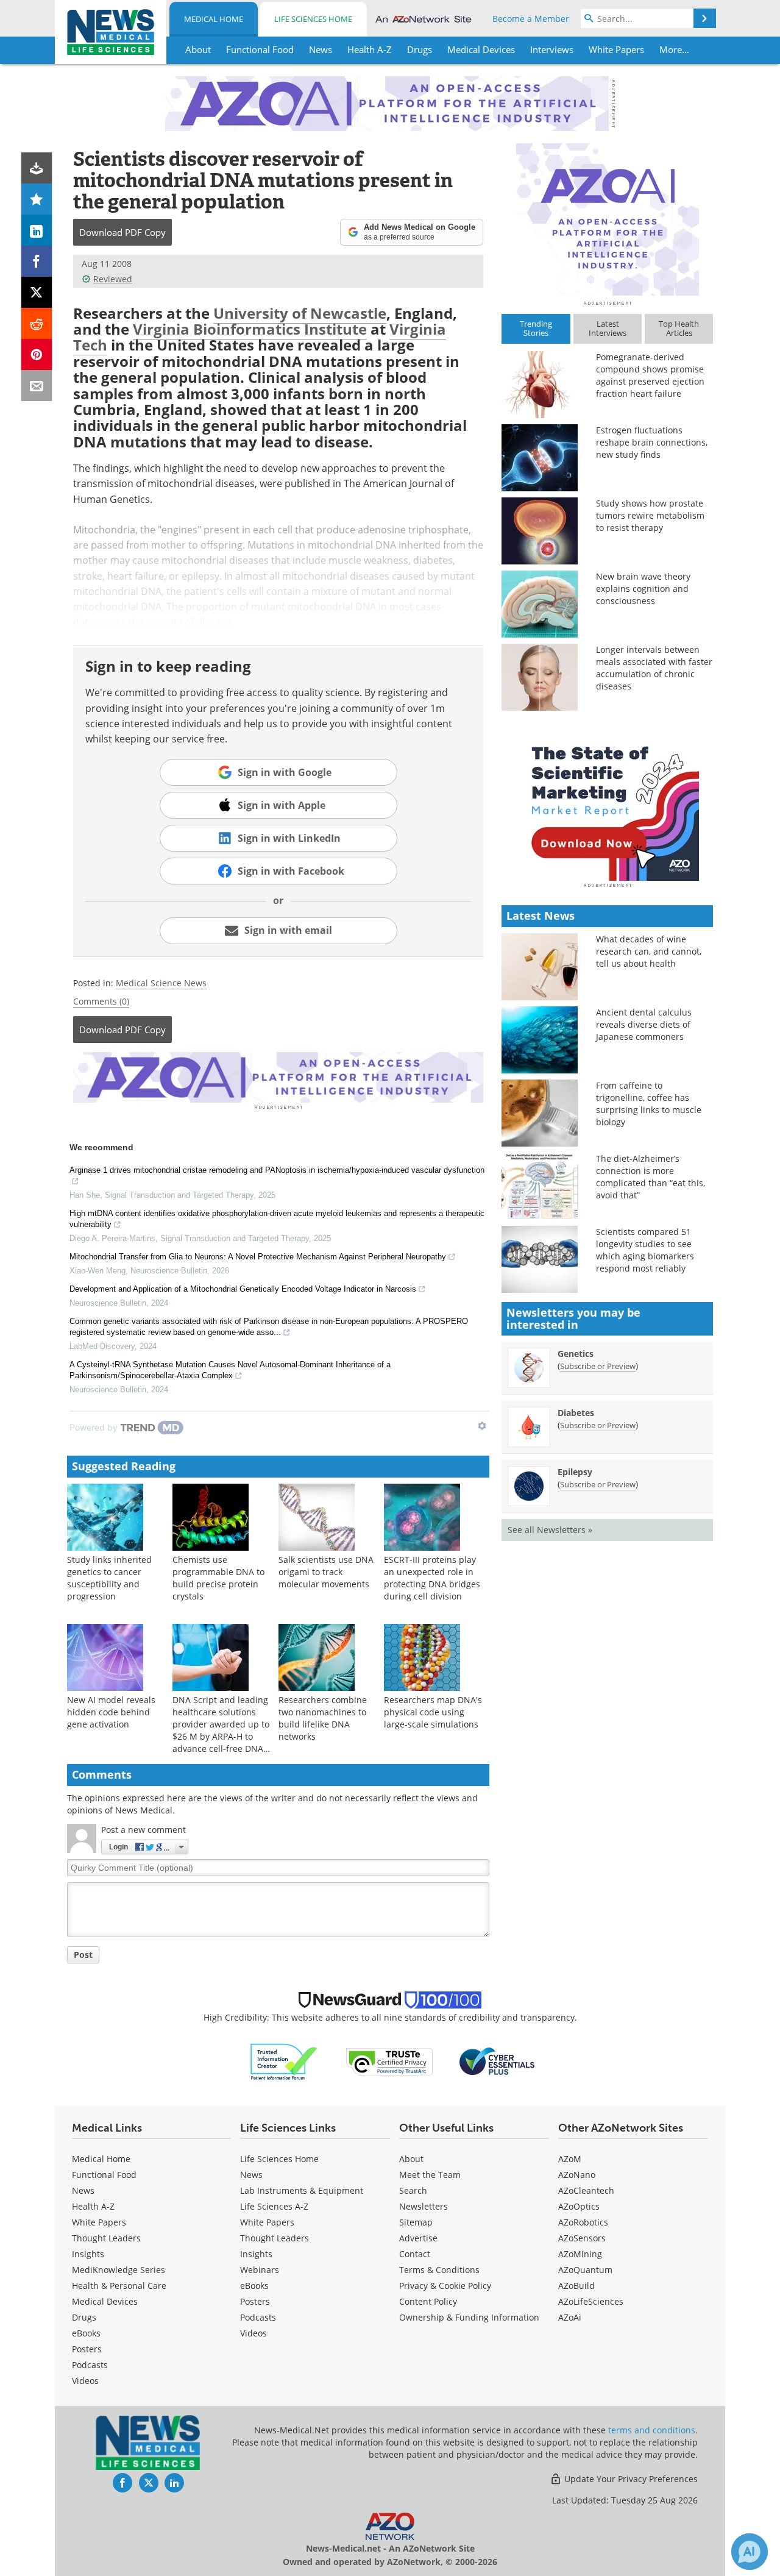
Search (413, 2190)
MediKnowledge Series (119, 2270)
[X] (37, 292)
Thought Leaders (106, 2238)
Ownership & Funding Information (469, 2317)
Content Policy (428, 2301)
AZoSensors (582, 2238)
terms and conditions (652, 2430)
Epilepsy (575, 1472)
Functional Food (104, 2175)
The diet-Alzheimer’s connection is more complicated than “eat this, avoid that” (651, 1177)
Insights (88, 2254)
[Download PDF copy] (37, 168)
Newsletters (424, 2206)
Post (83, 1955)
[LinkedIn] (37, 230)
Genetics (576, 1354)
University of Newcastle (300, 313)
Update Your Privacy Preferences (630, 2479)
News (83, 2190)
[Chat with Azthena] (750, 2552)
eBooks (86, 2333)
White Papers (99, 2222)
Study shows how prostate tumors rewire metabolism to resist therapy (650, 515)
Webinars (260, 2270)
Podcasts (90, 2365)
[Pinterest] (37, 354)
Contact (415, 2254)
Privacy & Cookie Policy (445, 2286)
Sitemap (416, 2222)
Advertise (418, 2238)
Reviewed (113, 279)
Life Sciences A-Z (274, 2206)
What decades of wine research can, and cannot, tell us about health (649, 951)
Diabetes (576, 1413)
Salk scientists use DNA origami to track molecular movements (326, 1572)
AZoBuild (576, 2286)
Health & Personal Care (119, 2286)
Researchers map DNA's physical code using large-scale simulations (433, 1712)
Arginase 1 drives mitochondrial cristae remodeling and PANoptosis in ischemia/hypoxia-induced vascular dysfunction (277, 1170)
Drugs (84, 2317)
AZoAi (570, 2317)
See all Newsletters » (550, 1530)
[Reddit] (37, 323)
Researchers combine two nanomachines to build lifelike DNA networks (323, 1718)
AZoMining (580, 2254)
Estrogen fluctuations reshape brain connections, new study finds (652, 442)
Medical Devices (105, 2301)
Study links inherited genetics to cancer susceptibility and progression (109, 1578)
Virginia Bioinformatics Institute (250, 329)
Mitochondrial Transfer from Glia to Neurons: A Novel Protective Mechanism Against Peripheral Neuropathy (258, 1257)
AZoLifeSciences (591, 2301)
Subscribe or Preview (598, 1366)
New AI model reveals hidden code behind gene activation (111, 1712)
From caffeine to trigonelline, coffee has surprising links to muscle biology (649, 1104)
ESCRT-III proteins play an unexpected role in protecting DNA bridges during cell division (432, 1578)
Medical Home (214, 19)
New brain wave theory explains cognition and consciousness (643, 589)
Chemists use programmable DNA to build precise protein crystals (218, 1578)
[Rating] (37, 199)
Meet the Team (430, 2175)
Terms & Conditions (439, 2270)
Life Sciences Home (313, 19)
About (411, 2159)
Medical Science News (161, 983)
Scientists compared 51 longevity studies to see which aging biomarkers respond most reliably (645, 1250)
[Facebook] (37, 261)
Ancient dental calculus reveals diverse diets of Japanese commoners (644, 1024)
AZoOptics (579, 2206)
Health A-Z (93, 2206)
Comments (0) (101, 1001)
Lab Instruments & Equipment (302, 2190)
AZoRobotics (583, 2222)
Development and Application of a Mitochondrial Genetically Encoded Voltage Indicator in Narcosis (243, 1289)
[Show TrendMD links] (482, 1426)
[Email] (37, 386)
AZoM (570, 2159)
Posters (87, 2349)
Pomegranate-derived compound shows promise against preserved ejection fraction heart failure (650, 375)
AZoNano (577, 2175)
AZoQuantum (585, 2270)
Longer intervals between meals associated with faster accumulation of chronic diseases (654, 668)
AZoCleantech (586, 2190)
